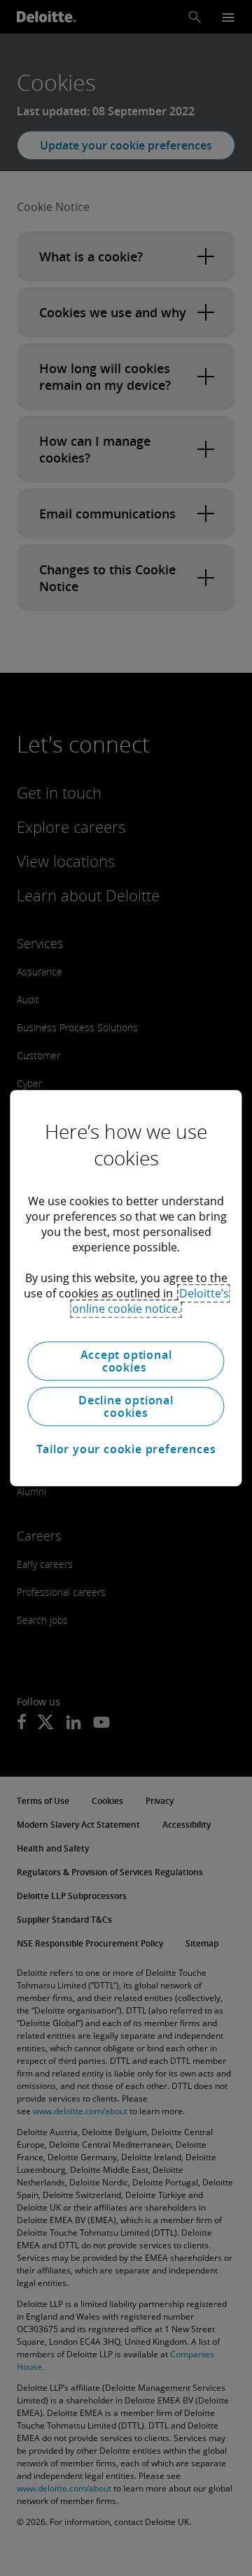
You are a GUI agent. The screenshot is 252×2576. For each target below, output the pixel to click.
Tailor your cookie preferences (126, 1449)
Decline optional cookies (126, 1406)
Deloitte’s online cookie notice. (150, 1301)
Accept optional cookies (126, 1361)
